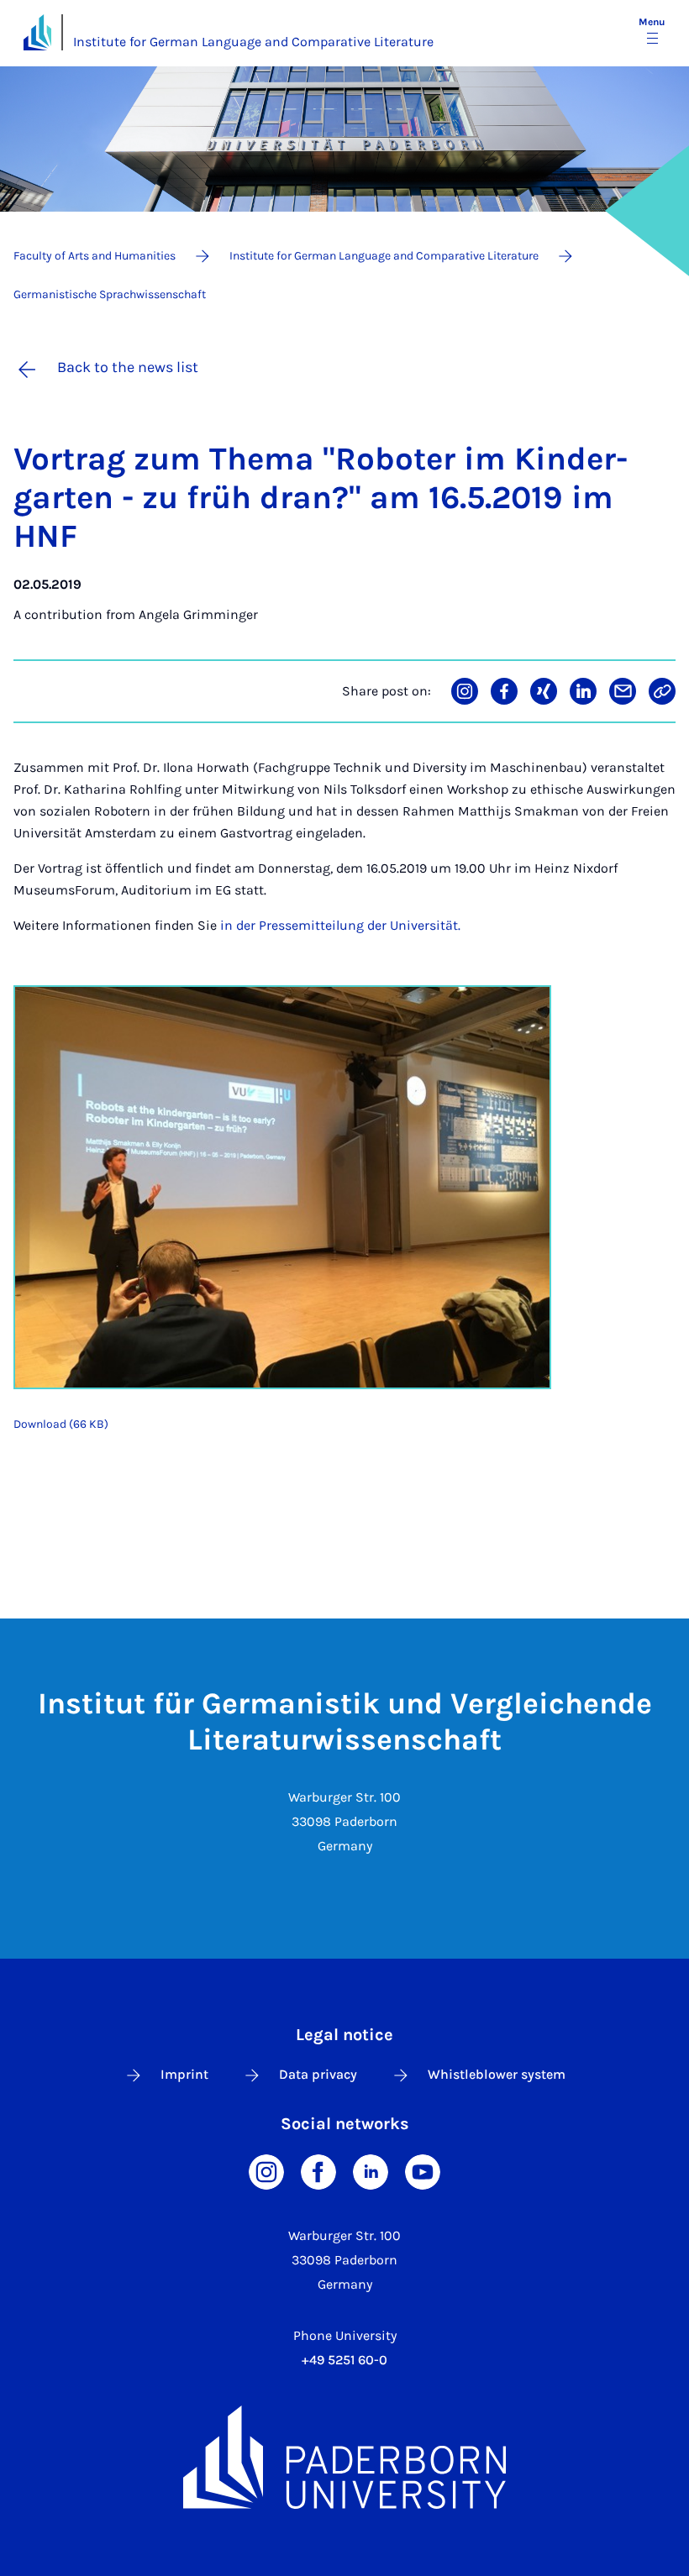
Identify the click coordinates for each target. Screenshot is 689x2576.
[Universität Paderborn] (344, 2458)
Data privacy (318, 2074)
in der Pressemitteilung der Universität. (340, 925)
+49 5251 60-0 (344, 2360)
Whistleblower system (497, 2074)
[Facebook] (318, 2170)
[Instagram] (266, 2170)
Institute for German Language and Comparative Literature (253, 42)
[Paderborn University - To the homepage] (37, 32)
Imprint (184, 2074)
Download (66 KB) (61, 1424)
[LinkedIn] (371, 2170)
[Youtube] (423, 2170)
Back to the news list (128, 367)
